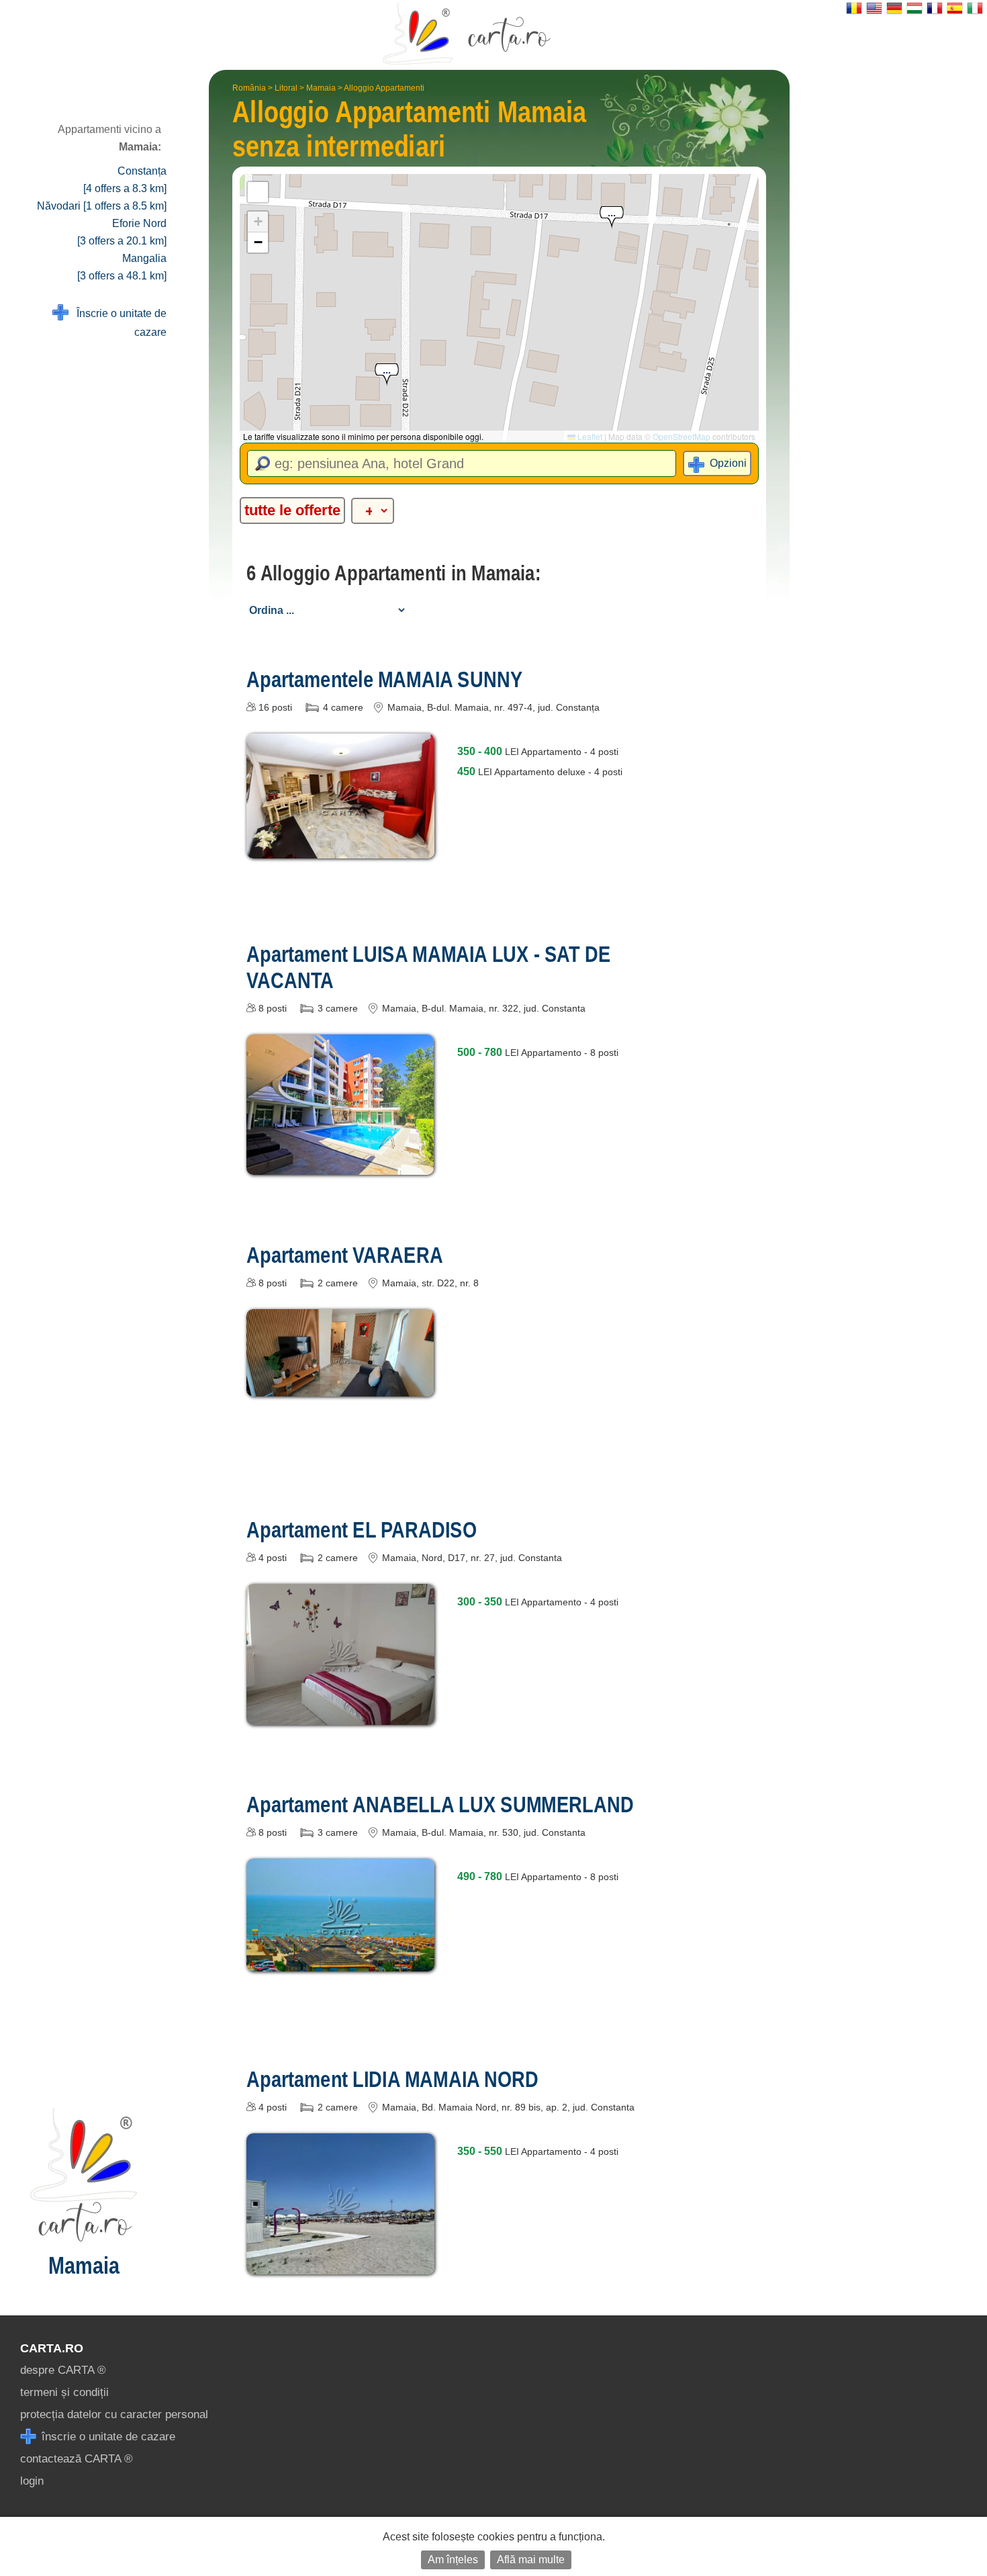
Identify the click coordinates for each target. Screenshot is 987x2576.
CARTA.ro (52, 2348)
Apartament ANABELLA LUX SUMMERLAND (440, 1804)
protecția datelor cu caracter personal (114, 2414)
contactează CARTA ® (77, 2459)
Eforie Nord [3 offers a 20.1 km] (122, 232)
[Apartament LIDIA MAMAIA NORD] (340, 2265)
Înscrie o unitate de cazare (117, 323)
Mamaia (321, 88)
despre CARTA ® (63, 2370)
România (249, 88)
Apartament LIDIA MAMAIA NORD (392, 2079)
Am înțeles (453, 2560)
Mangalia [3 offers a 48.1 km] (122, 267)
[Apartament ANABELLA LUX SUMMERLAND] (340, 1962)
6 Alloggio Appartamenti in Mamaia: (393, 573)
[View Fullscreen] (258, 192)
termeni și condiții (64, 2392)
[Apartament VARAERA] (340, 1387)
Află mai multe (531, 2560)
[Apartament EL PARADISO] (340, 1715)
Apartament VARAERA (345, 1255)
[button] (387, 375)
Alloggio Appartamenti (384, 88)
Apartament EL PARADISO (361, 1529)
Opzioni (728, 463)
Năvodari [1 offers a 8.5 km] (102, 206)
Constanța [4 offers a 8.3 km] (125, 180)
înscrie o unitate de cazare (107, 2437)
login (32, 2481)
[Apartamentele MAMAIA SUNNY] (340, 849)
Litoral (286, 88)
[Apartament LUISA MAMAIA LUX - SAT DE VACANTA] (340, 1165)
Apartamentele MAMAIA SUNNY (384, 679)
